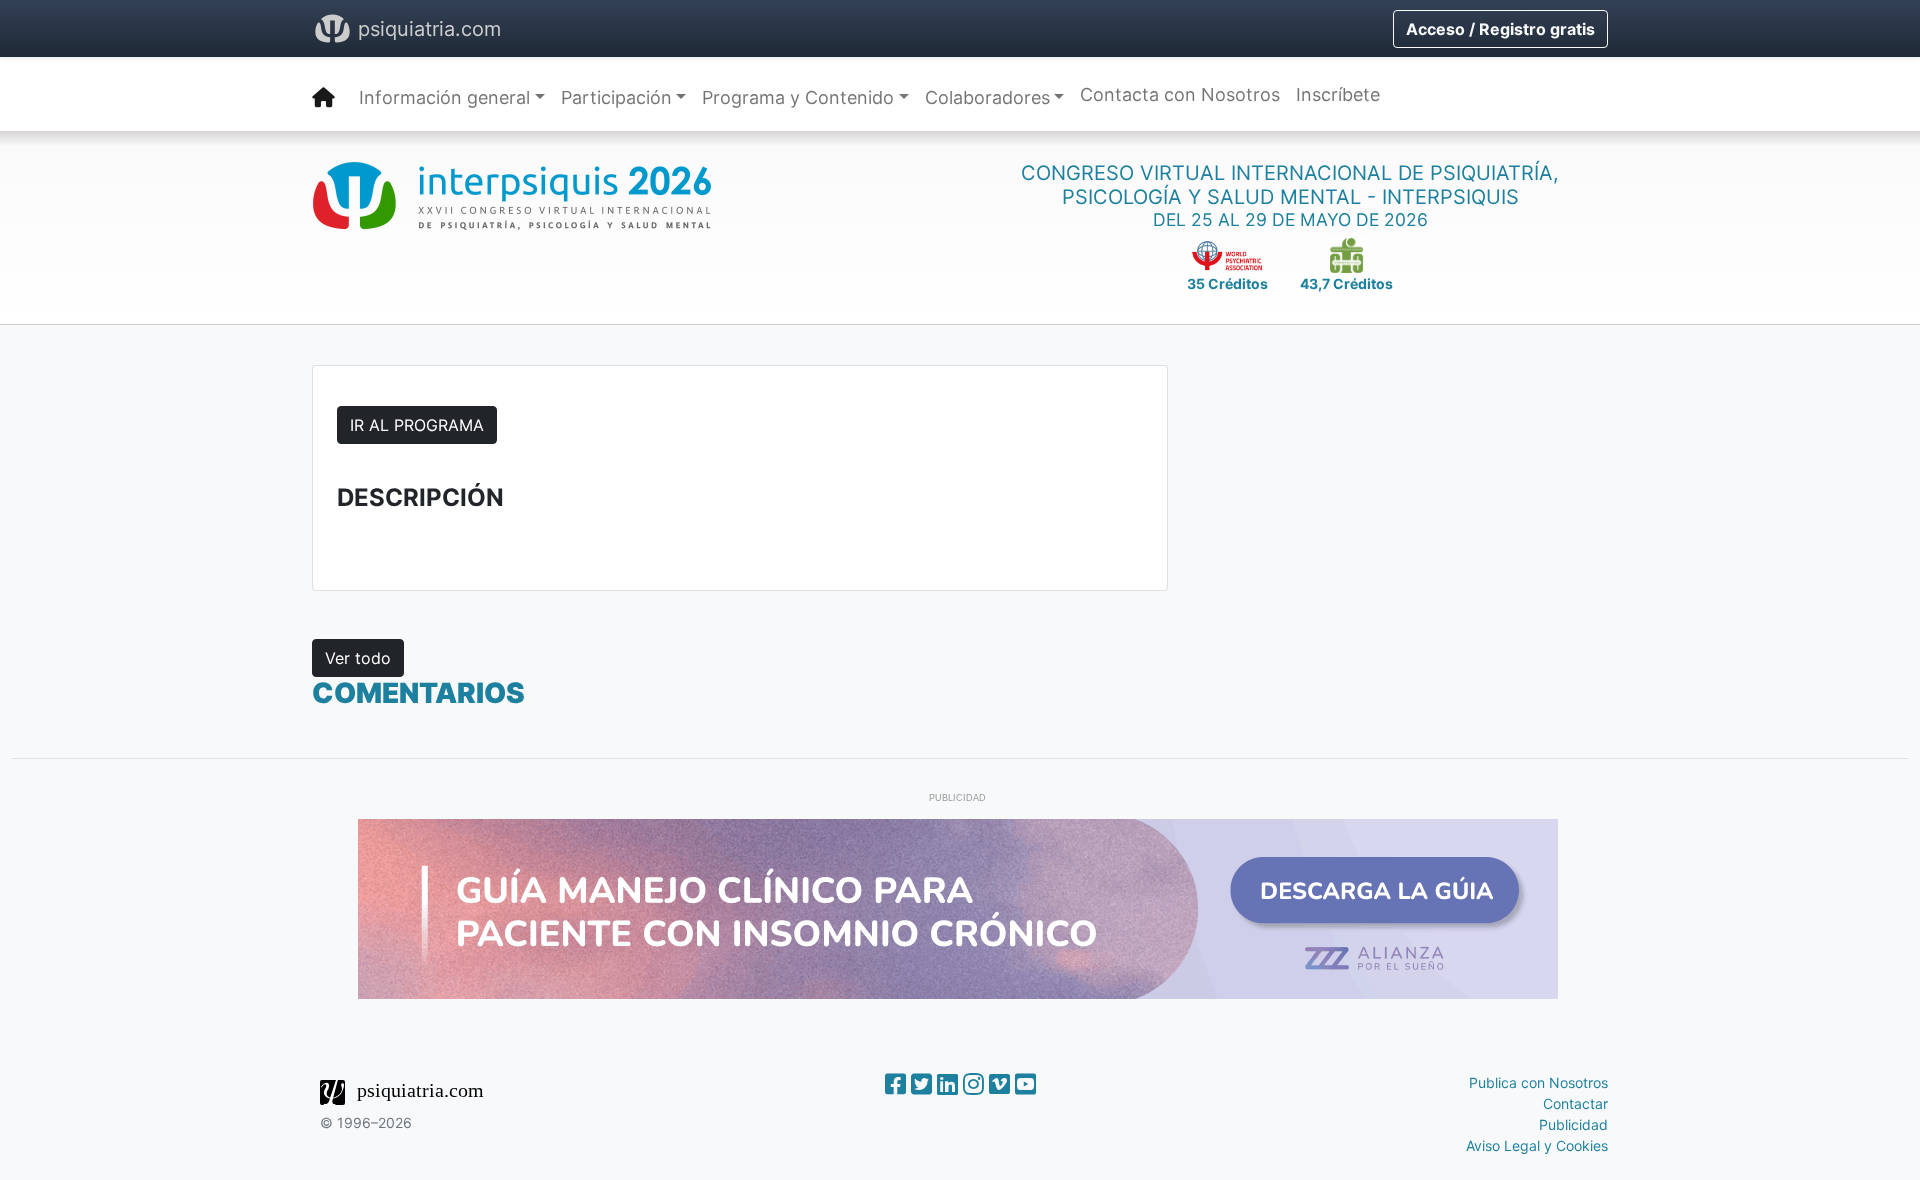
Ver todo (358, 658)
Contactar (1575, 1103)
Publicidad (1573, 1124)
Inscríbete (1338, 94)
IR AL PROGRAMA (417, 425)
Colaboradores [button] (987, 97)
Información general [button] (444, 97)
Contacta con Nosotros (1180, 94)
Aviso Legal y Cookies (1537, 1145)
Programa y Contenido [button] (798, 97)
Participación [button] (616, 97)
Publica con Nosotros (1538, 1082)
